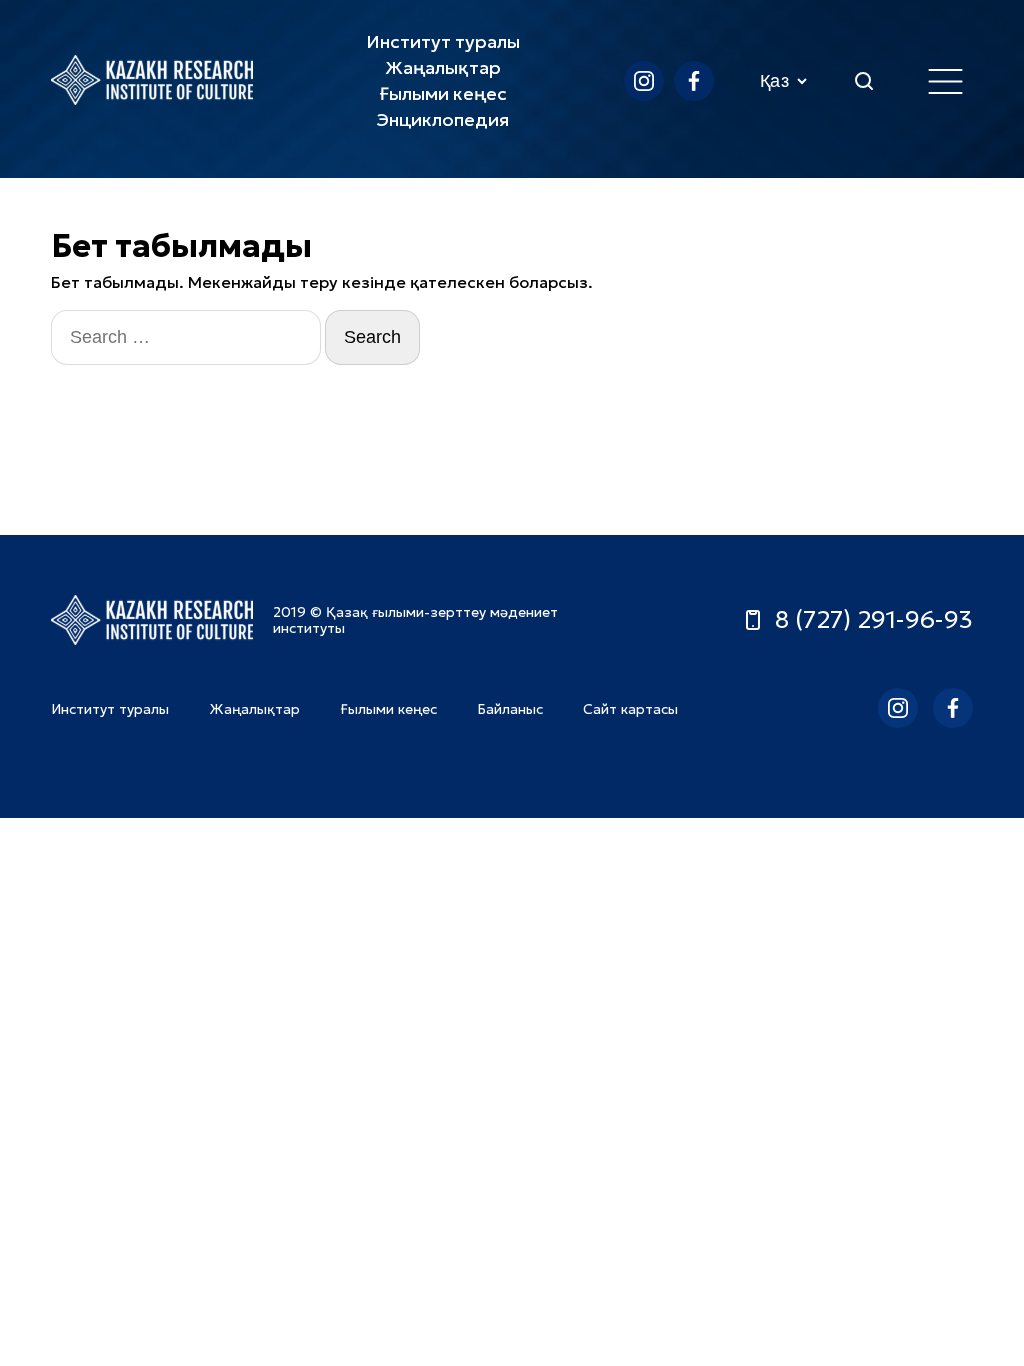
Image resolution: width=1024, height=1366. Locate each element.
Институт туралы (443, 41)
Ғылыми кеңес (443, 93)
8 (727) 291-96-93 (874, 620)
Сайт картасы (630, 709)
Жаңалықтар (443, 67)
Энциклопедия (443, 119)
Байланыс (510, 709)
